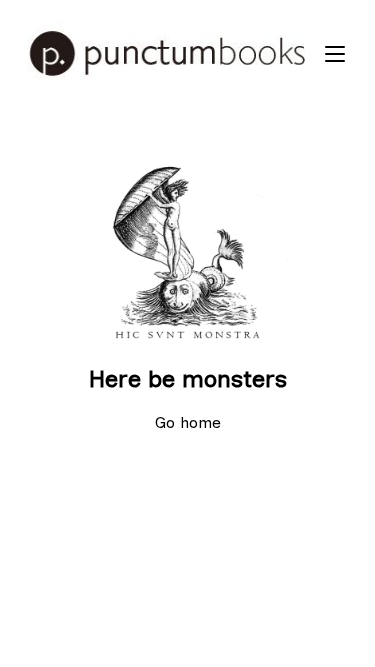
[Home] (167, 53)
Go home (188, 422)
